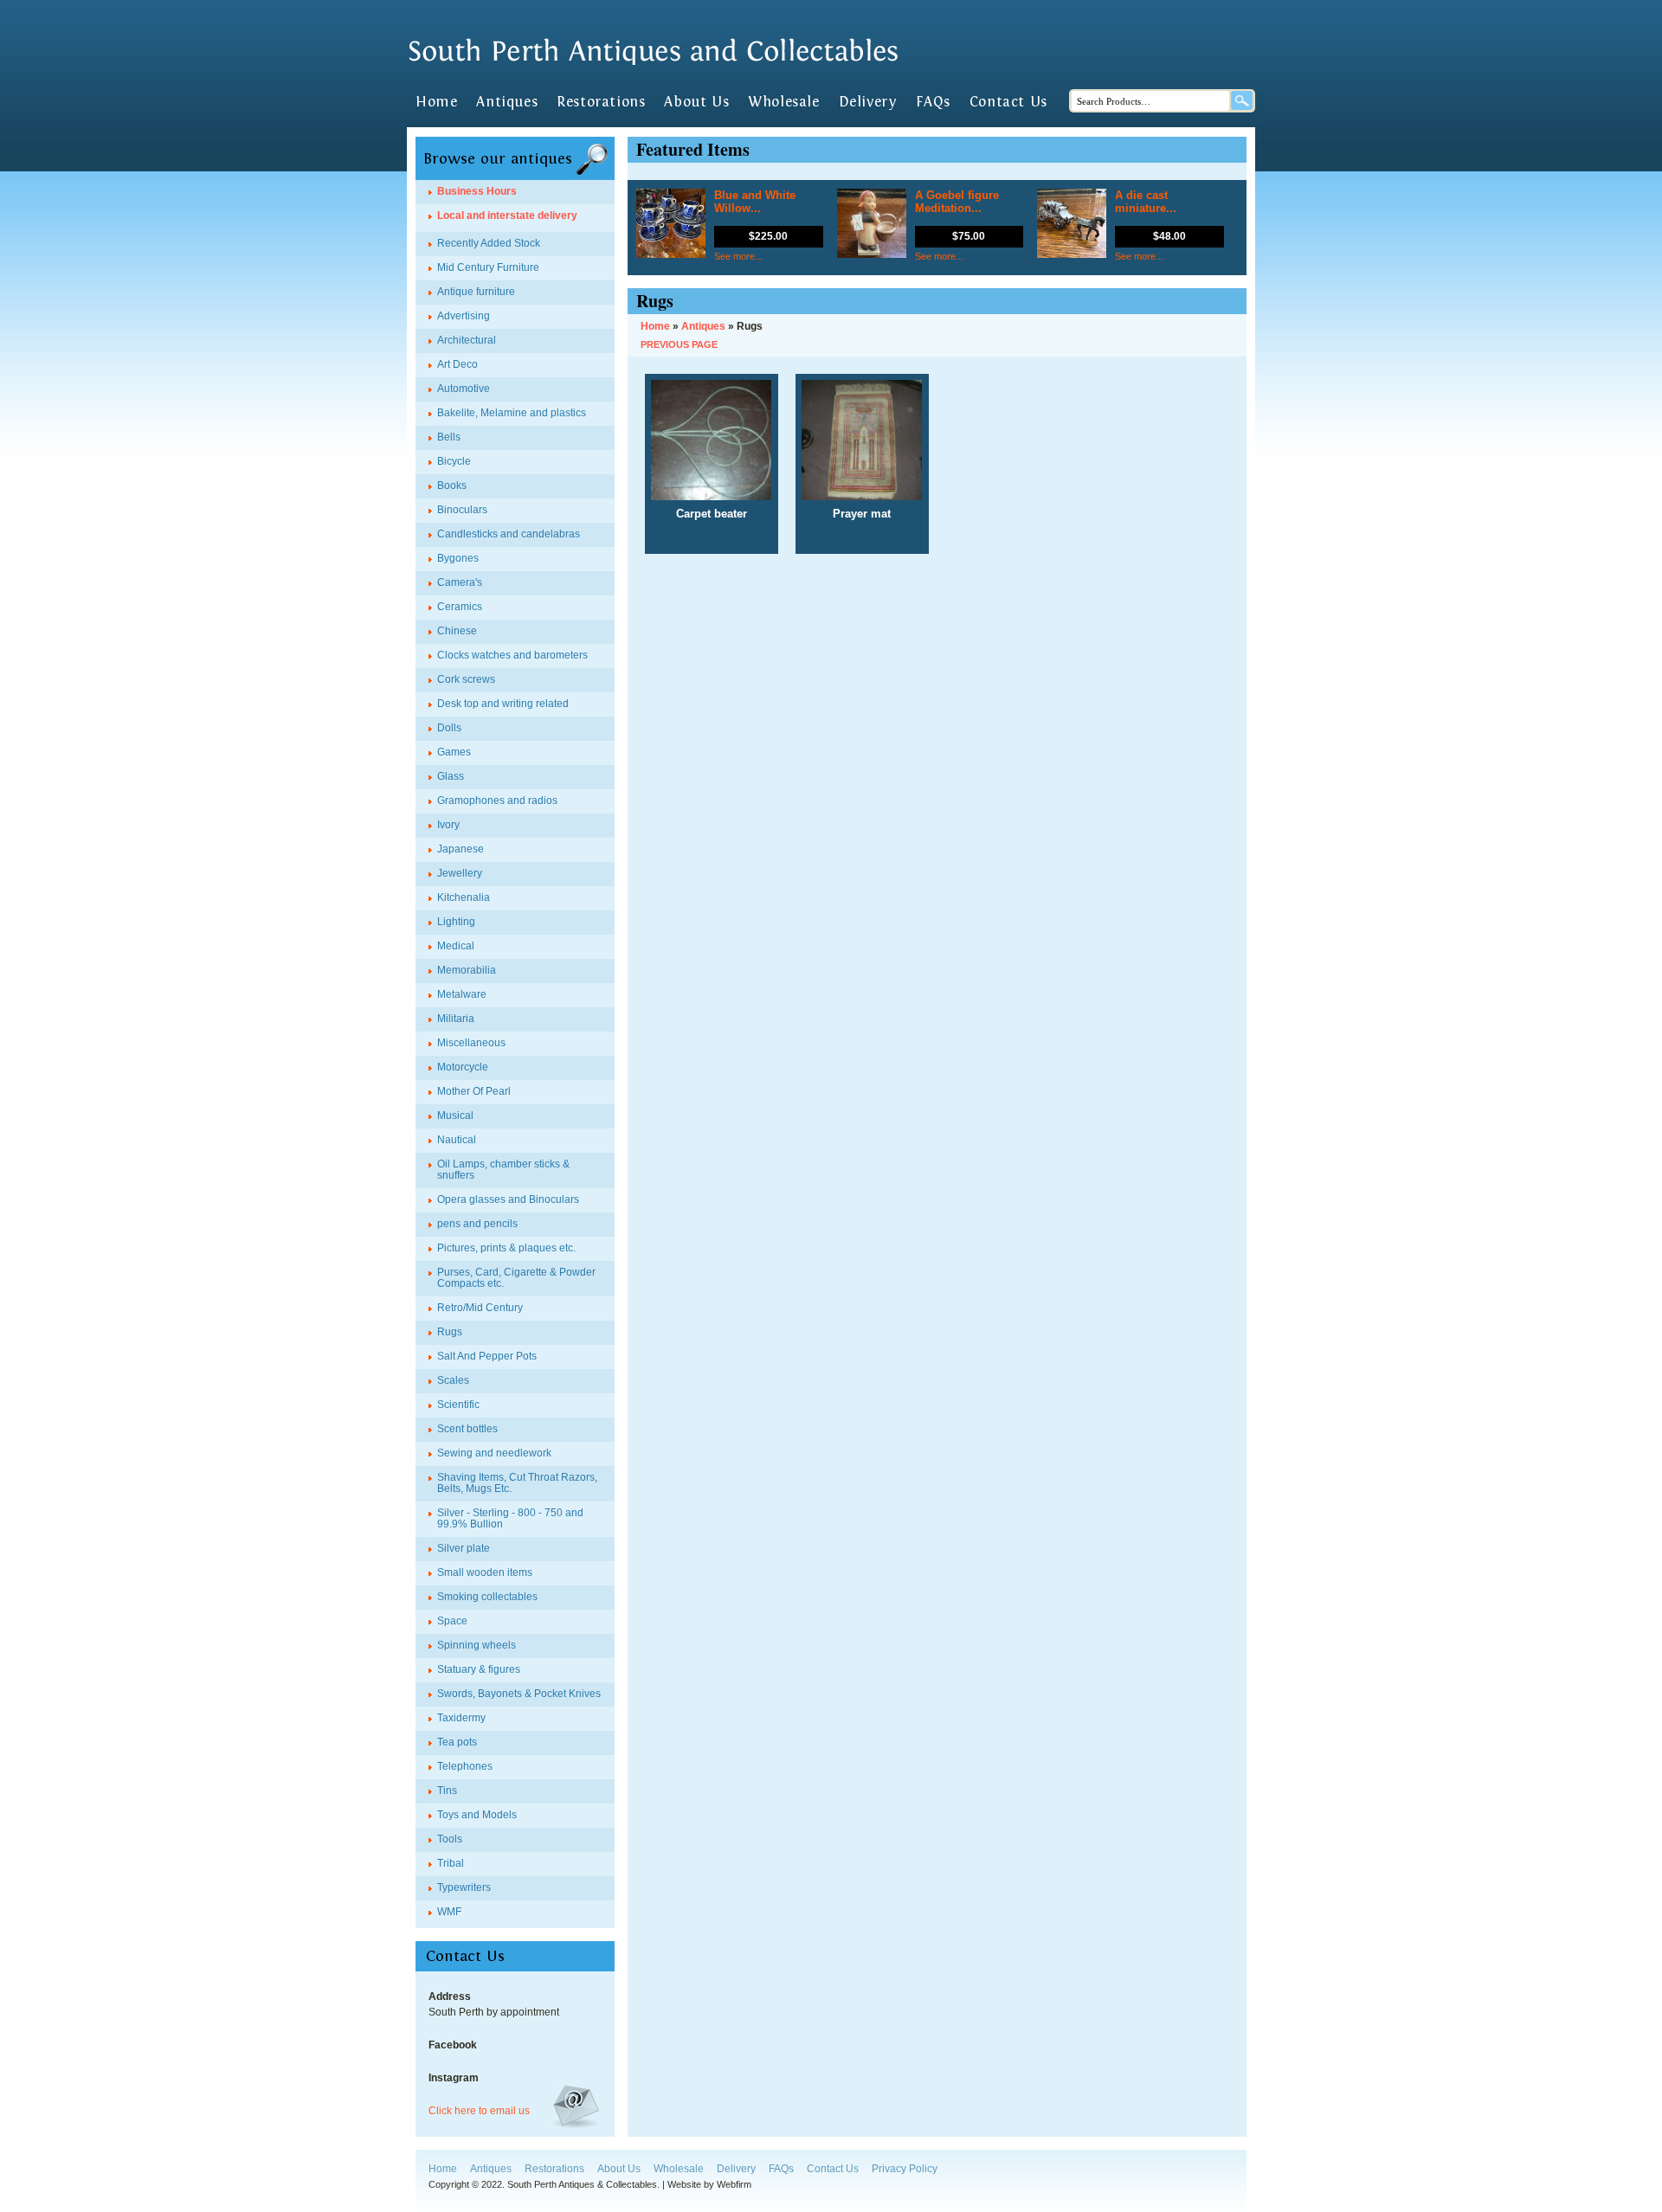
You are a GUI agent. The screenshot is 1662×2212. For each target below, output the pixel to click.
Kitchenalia (464, 897)
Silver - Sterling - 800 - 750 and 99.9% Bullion (510, 1518)
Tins (447, 1791)
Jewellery (460, 873)
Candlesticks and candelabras (509, 534)
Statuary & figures (479, 1669)
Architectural (467, 340)
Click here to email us (479, 2111)
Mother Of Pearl (474, 1091)
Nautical (457, 1140)
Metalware (462, 994)
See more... (738, 256)
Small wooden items (485, 1572)
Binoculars (462, 510)
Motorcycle (463, 1067)
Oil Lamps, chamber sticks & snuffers (503, 1170)
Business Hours (477, 191)
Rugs (450, 1332)
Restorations (601, 102)
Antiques (507, 102)
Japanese (461, 849)
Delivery (868, 102)
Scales (453, 1380)
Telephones (465, 1766)
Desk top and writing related (503, 704)
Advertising (464, 316)
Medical (456, 946)
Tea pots (457, 1742)
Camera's (460, 582)
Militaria (456, 1019)
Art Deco (457, 364)
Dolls (449, 728)
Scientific (458, 1405)
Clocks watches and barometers (512, 655)
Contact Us (1008, 102)
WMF (449, 1912)
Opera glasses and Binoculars (508, 1199)
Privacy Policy (905, 2169)
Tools (450, 1839)
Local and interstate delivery (507, 215)
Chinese (457, 631)
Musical (455, 1116)
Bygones (458, 558)
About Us (696, 102)
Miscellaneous (471, 1043)
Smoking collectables (487, 1597)
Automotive (464, 389)
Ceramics (460, 607)
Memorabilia (467, 970)
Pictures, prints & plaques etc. (506, 1248)
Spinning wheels (477, 1645)
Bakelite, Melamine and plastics (512, 413)
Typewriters (464, 1887)
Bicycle (454, 461)
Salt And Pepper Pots (487, 1356)
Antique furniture (476, 292)
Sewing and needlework (494, 1453)
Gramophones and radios (497, 801)
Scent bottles (467, 1429)
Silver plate (464, 1548)
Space (452, 1621)
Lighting (456, 922)
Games (454, 752)
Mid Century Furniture (488, 267)
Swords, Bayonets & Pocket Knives (519, 1694)
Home (436, 102)
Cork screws (466, 679)
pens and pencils (477, 1224)
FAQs (933, 102)
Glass (451, 776)
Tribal (451, 1863)
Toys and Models (477, 1815)
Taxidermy (461, 1718)
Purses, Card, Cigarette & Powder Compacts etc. (516, 1278)
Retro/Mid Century (480, 1308)
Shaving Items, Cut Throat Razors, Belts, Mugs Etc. (517, 1483)
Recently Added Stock (489, 243)
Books (452, 485)
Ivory (448, 825)
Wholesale (783, 102)
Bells (449, 437)
